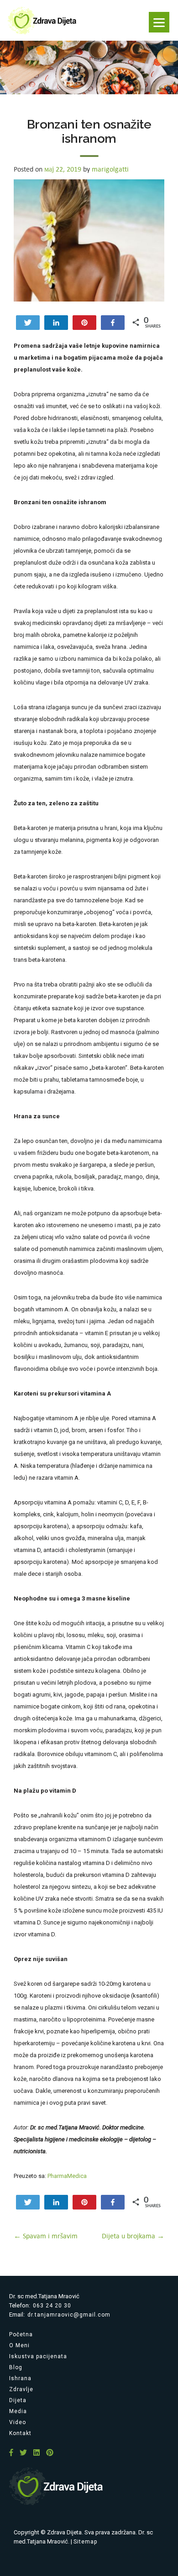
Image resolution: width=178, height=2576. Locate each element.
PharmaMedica (67, 2176)
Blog (16, 2367)
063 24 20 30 (52, 2306)
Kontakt (20, 2433)
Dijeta (18, 2400)
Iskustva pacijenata (38, 2356)
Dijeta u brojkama (133, 2236)
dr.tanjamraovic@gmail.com (69, 2315)
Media (18, 2411)
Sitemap (85, 2542)
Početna (21, 2334)
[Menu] (159, 22)
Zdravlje (21, 2389)
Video (18, 2422)
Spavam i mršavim (46, 2236)
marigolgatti (110, 169)
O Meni (19, 2345)
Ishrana (20, 2378)
